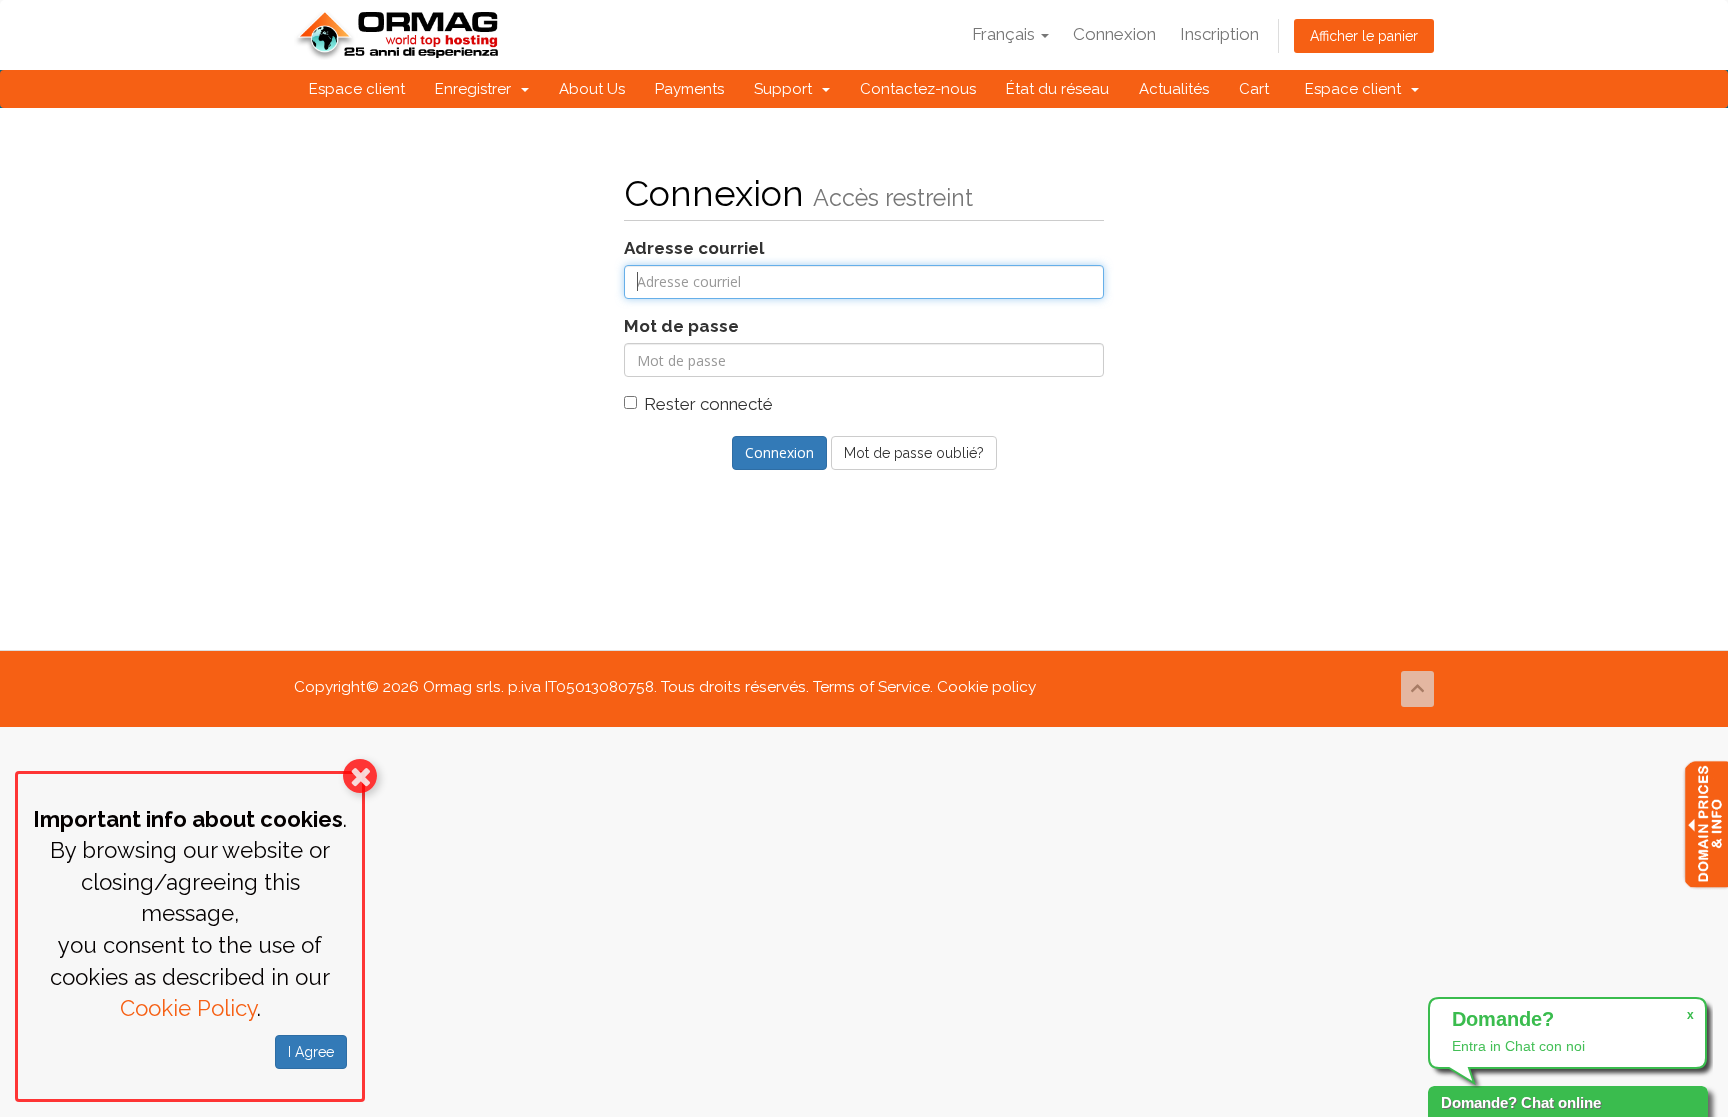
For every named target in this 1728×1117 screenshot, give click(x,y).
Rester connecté (708, 404)
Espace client (357, 89)
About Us (592, 89)
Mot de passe (681, 326)
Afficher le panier (1364, 36)
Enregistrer (477, 89)
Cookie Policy (188, 1008)
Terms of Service (871, 687)
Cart (1254, 89)
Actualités (1174, 89)
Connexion (1114, 34)
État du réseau (1057, 89)
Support (787, 89)
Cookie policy (986, 687)
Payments (689, 89)
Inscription (1219, 34)
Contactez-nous (918, 89)
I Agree (311, 1052)
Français (1005, 34)
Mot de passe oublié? (914, 453)
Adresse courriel (694, 248)
